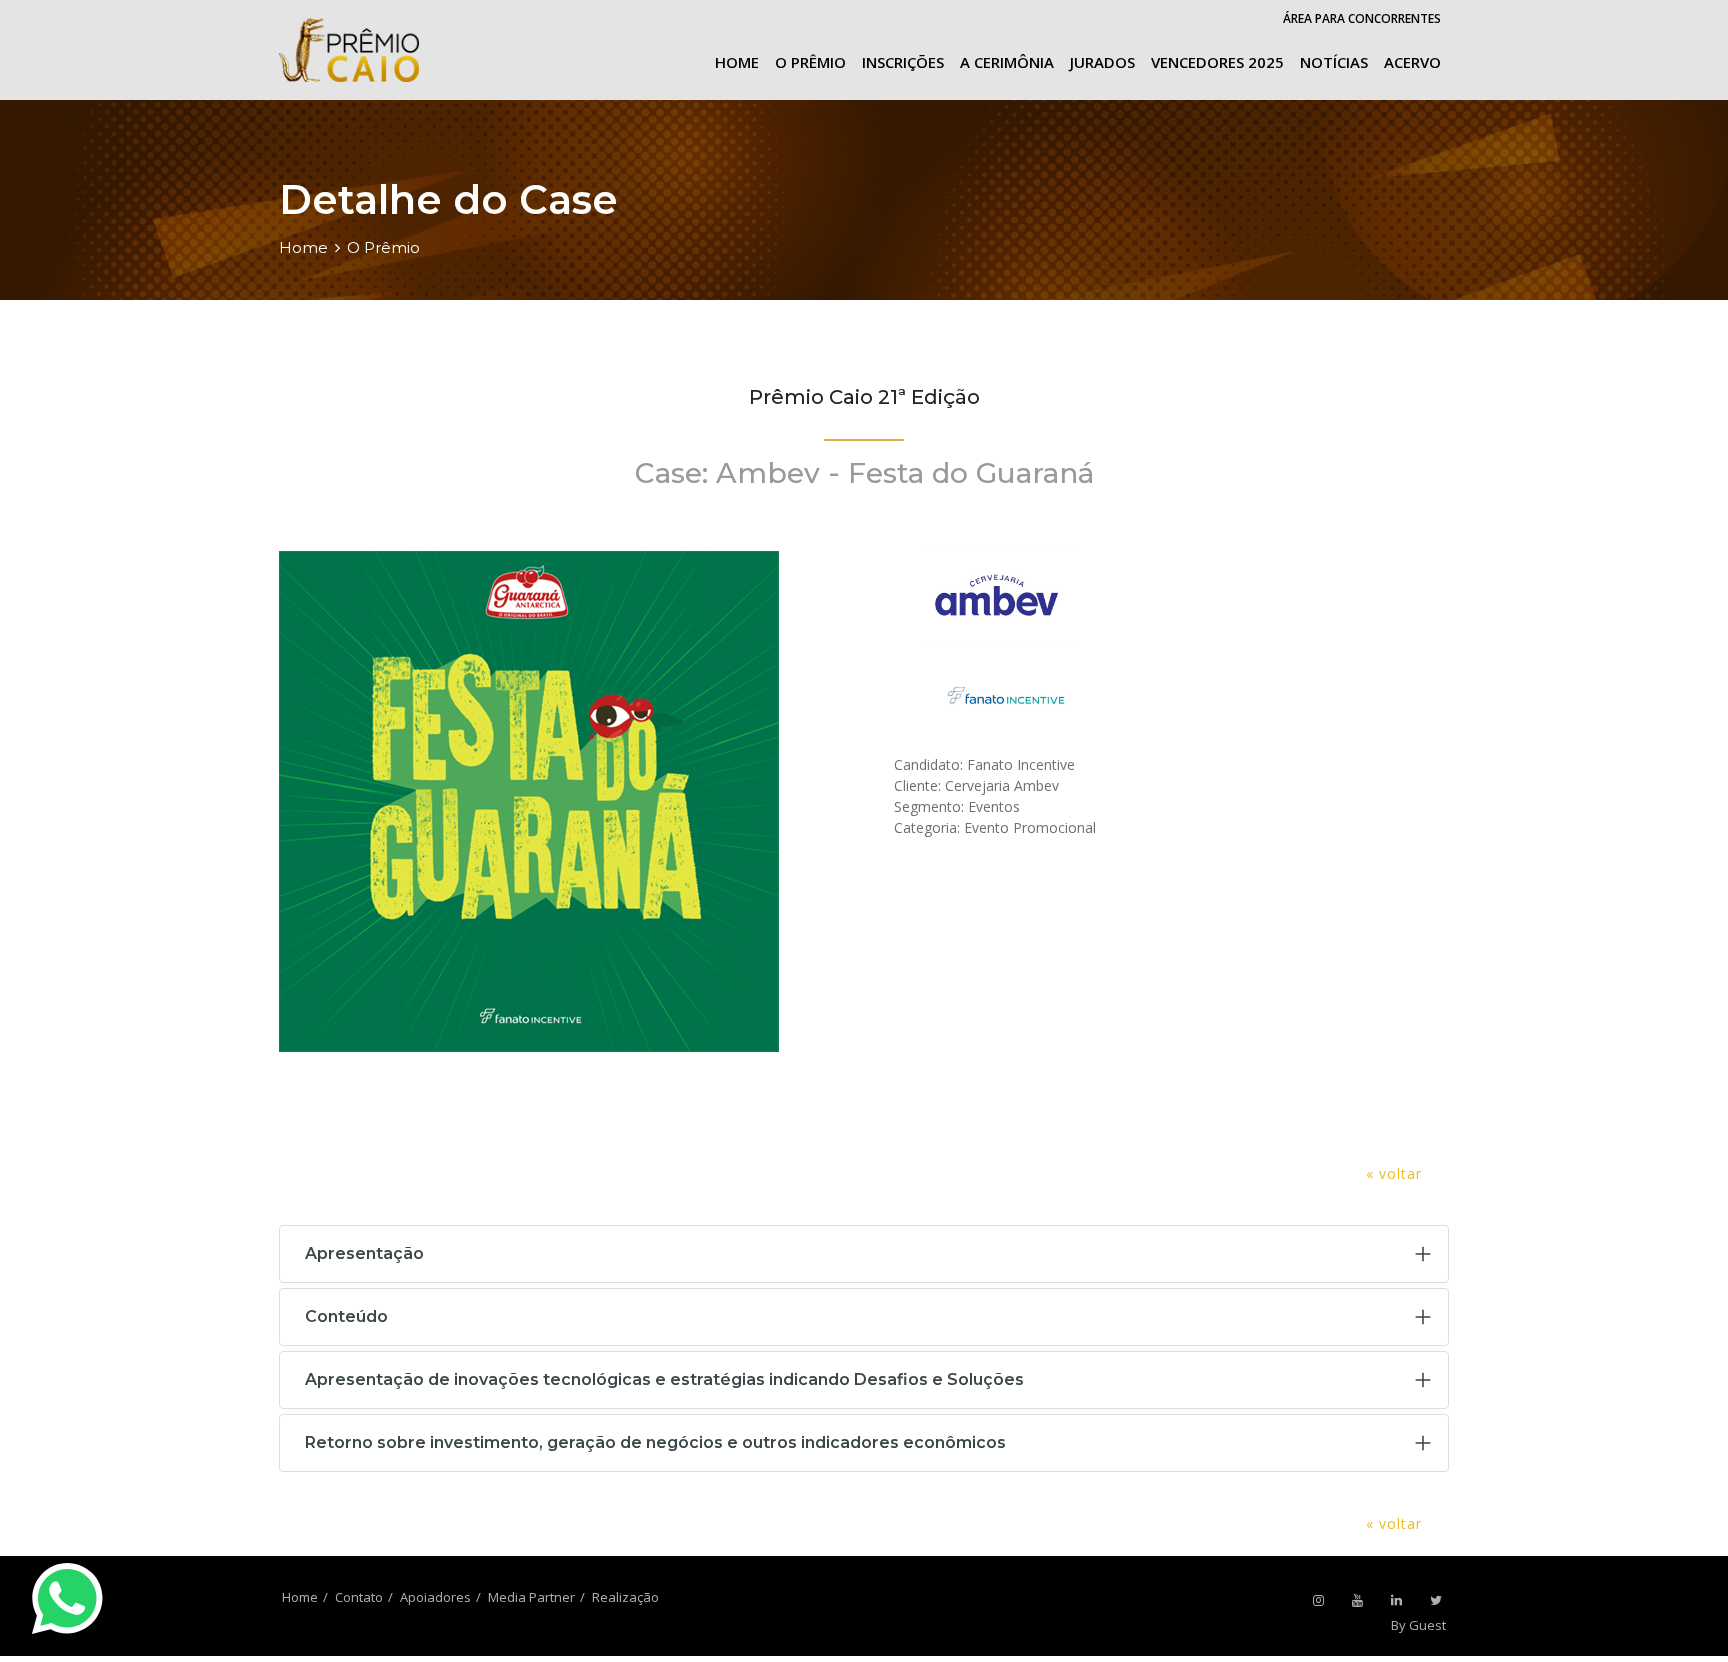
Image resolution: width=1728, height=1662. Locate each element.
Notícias (1334, 62)
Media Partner (531, 1597)
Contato (359, 1597)
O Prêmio (810, 62)
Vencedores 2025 (1217, 62)
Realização (625, 1597)
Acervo (1412, 62)
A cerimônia (1007, 62)
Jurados (1102, 62)
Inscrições (903, 62)
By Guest (1418, 1625)
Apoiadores (435, 1597)
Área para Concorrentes (1362, 18)
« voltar (1394, 1173)
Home (737, 62)
